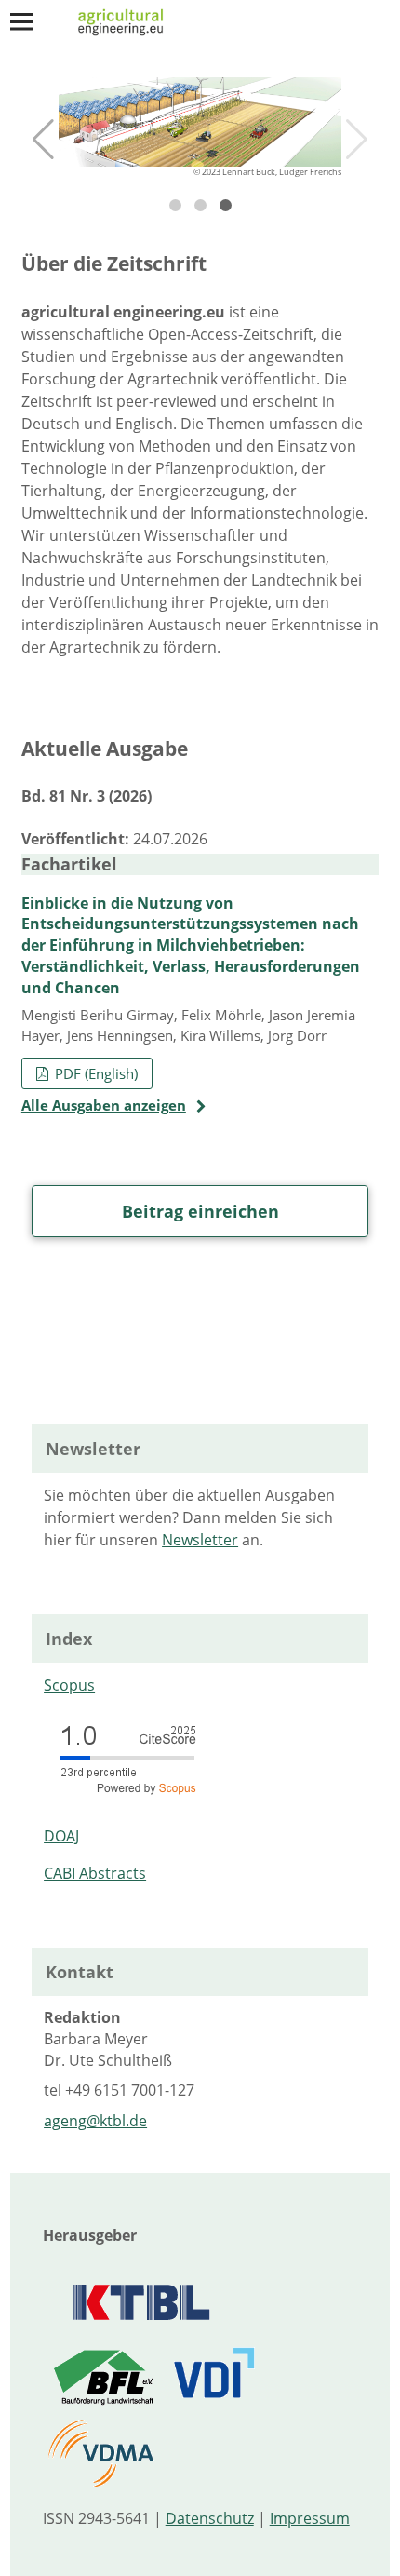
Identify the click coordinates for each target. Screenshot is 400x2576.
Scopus (69, 1685)
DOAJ (61, 1836)
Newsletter (200, 1540)
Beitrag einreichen (200, 1211)
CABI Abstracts (95, 1873)
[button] (43, 140)
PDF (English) (94, 1073)
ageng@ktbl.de (95, 2121)
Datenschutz (210, 2518)
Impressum (310, 2518)
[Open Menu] (21, 21)
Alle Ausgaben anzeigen (104, 1105)
